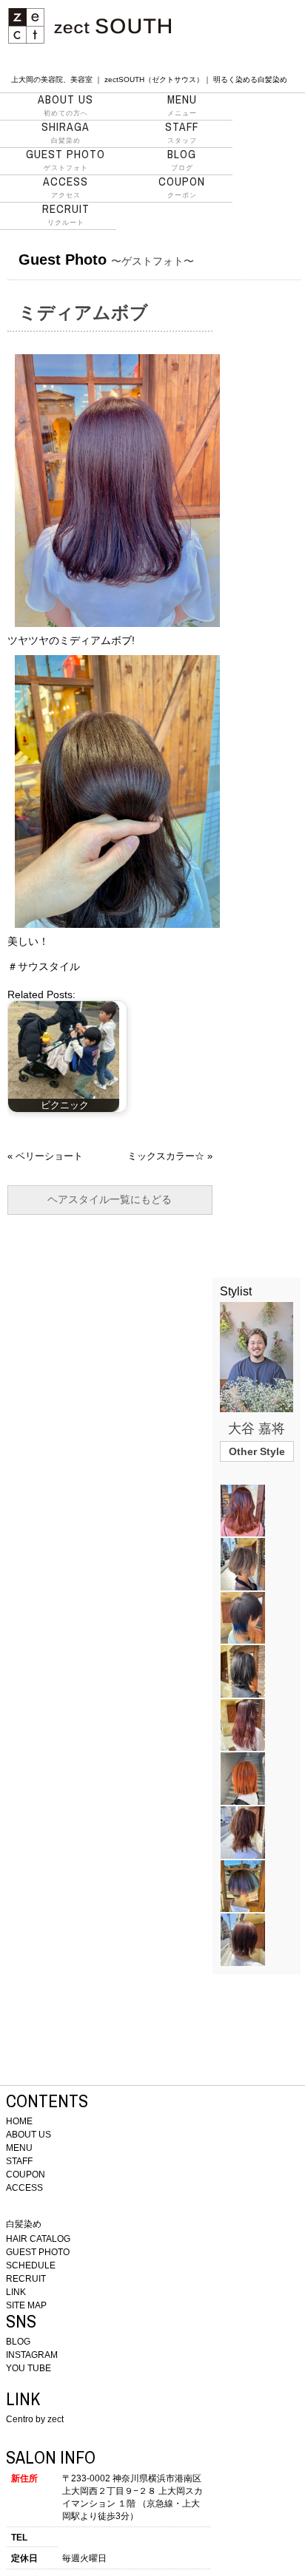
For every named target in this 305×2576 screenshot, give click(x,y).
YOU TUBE (29, 2368)
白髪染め (66, 132)
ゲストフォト (66, 160)
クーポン (182, 187)
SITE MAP (26, 2305)
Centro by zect (35, 2419)
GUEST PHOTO (38, 2252)
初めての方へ (66, 105)
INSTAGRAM (32, 2355)
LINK (16, 2292)
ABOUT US (29, 2135)
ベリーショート (49, 1156)
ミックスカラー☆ (166, 1156)
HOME (19, 2121)
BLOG (18, 2342)
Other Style (257, 1451)
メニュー (182, 105)
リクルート (66, 214)
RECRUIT (26, 2279)
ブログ (182, 160)
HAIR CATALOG (38, 2239)
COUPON (26, 2175)
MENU (19, 2148)
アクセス (66, 187)
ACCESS (24, 2188)
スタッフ (182, 132)
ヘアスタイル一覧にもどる (110, 1199)
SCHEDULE (31, 2265)
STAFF (19, 2161)
